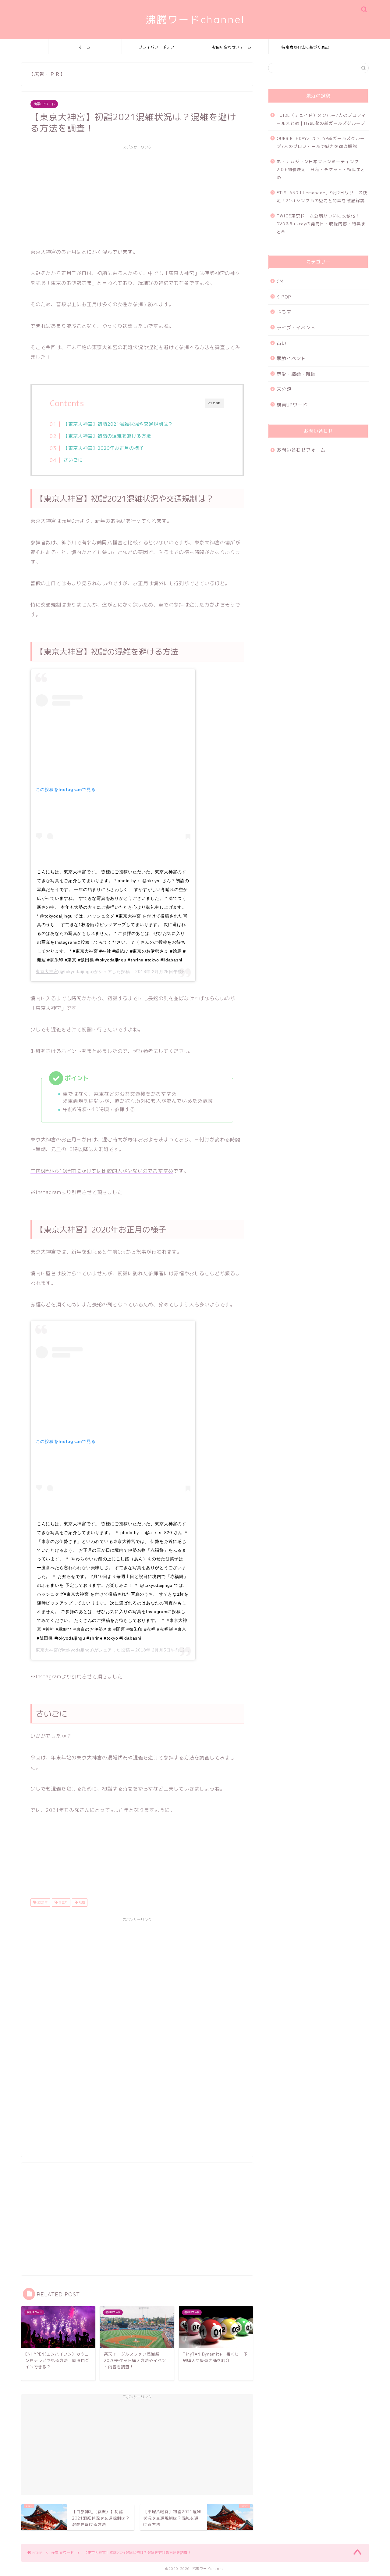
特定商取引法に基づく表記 (305, 47)
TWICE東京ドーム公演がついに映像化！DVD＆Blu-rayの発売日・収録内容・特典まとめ (321, 224)
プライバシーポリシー (158, 47)
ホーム (85, 47)
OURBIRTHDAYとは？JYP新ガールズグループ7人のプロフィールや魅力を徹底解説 (321, 142)
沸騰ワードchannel (195, 19)
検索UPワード (44, 104)
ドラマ (284, 312)
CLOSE (214, 403)
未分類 (284, 389)
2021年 (42, 1902)
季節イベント (291, 358)
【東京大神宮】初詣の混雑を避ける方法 (107, 436)
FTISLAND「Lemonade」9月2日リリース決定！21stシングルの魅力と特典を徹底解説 (322, 197)
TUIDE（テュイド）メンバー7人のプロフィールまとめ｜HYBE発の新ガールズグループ (321, 119)
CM (280, 281)
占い (282, 343)
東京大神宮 (47, 971)
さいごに (73, 460)
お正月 (63, 1902)
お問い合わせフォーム (232, 47)
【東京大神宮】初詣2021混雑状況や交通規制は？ (118, 424)
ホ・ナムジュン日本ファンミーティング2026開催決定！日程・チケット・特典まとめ (321, 169)
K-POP (284, 297)
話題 (81, 1902)
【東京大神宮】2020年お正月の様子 (104, 448)
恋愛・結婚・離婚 (296, 374)
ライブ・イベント (296, 328)
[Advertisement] (137, 195)
